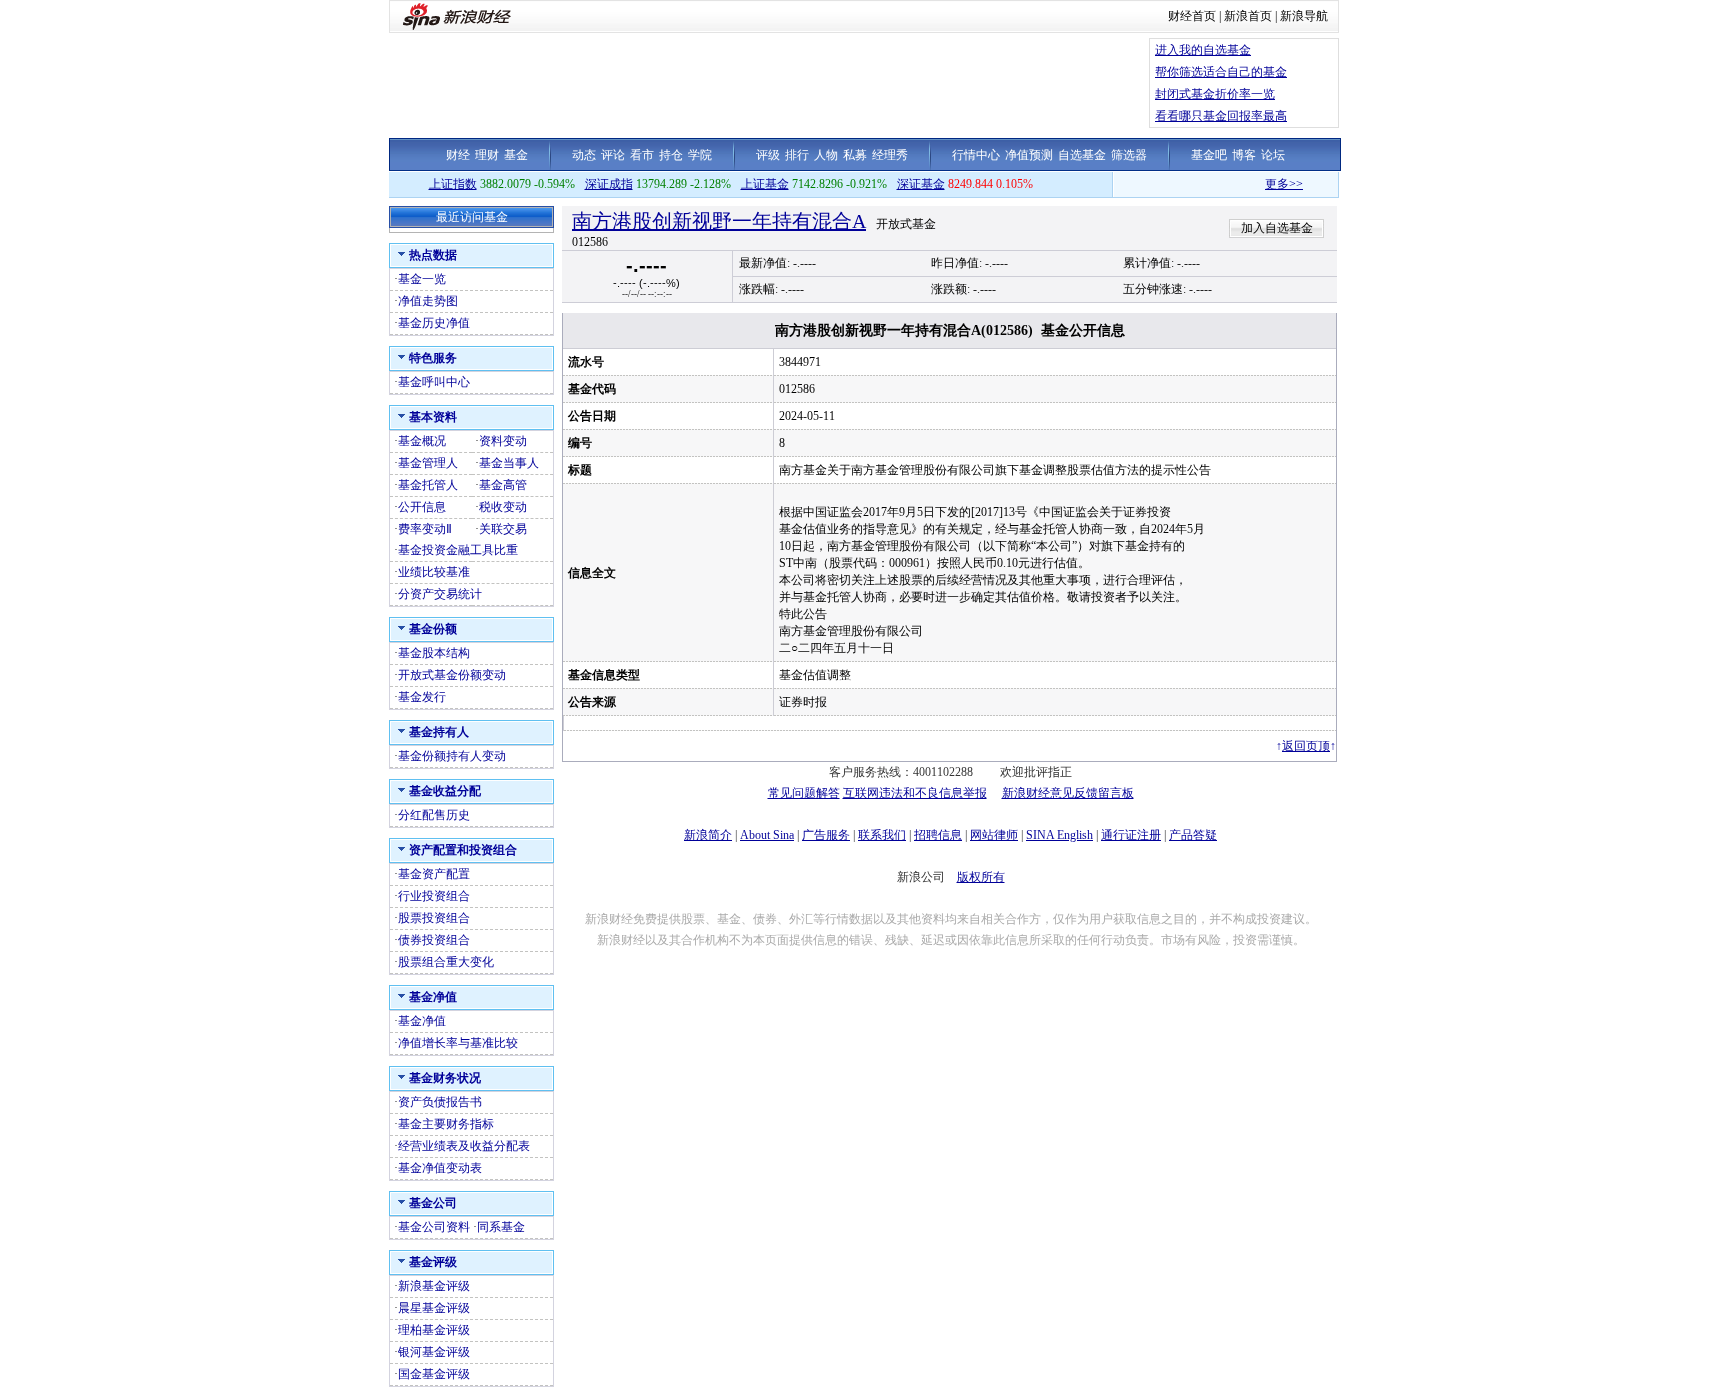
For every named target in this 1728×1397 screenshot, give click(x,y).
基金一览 (422, 279)
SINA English (1059, 835)
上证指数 (453, 184)
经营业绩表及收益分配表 (464, 1146)
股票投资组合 (434, 918)
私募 (855, 155)
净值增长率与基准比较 (458, 1043)
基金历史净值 (434, 323)
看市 (642, 155)
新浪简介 (708, 835)
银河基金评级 (434, 1352)
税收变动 (503, 507)
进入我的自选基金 (1203, 50)
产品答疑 (1193, 835)
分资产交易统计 (440, 594)
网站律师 (994, 835)
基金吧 (1209, 155)
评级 (768, 155)
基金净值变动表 (440, 1168)
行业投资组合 (434, 896)
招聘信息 (938, 835)
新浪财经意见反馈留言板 (1068, 793)
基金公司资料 (434, 1227)
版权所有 (981, 877)
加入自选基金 (1277, 228)
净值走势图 (428, 301)
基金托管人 (428, 485)
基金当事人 (509, 463)
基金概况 (422, 441)
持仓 (671, 155)
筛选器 (1129, 155)
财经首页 (1192, 16)
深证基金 (921, 184)
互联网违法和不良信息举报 (915, 793)
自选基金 (1082, 155)
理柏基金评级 (434, 1330)
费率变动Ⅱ (425, 529)
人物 (826, 155)
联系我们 (882, 835)
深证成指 (609, 184)
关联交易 (503, 529)
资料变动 (503, 441)
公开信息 (422, 507)
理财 (487, 155)
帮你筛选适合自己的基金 (1221, 72)
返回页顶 (1306, 746)
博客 (1244, 155)
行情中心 (976, 155)
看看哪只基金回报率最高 (1221, 116)
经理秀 (890, 155)
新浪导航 (1304, 16)
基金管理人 (428, 463)
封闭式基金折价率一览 (1215, 94)
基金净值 (422, 1021)
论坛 (1273, 155)
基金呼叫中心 (434, 382)
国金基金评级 (434, 1374)
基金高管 (503, 485)
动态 (584, 155)
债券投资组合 (434, 940)
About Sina (767, 835)
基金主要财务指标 (446, 1124)
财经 (458, 155)
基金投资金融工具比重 (458, 550)
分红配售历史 (434, 815)
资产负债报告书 (440, 1102)
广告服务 (826, 835)
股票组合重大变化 (446, 962)
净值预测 (1029, 155)
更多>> (1264, 184)
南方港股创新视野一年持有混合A (719, 221)
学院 (700, 155)
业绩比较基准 (434, 572)
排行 (797, 155)
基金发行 (422, 697)
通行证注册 (1131, 835)
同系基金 (501, 1227)
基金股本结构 (434, 653)
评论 (613, 155)
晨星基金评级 (434, 1308)
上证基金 (765, 184)
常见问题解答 (804, 793)
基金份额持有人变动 (452, 756)
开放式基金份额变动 (452, 675)
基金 (516, 155)
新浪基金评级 (434, 1286)
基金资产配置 (434, 874)
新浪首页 (1248, 16)
